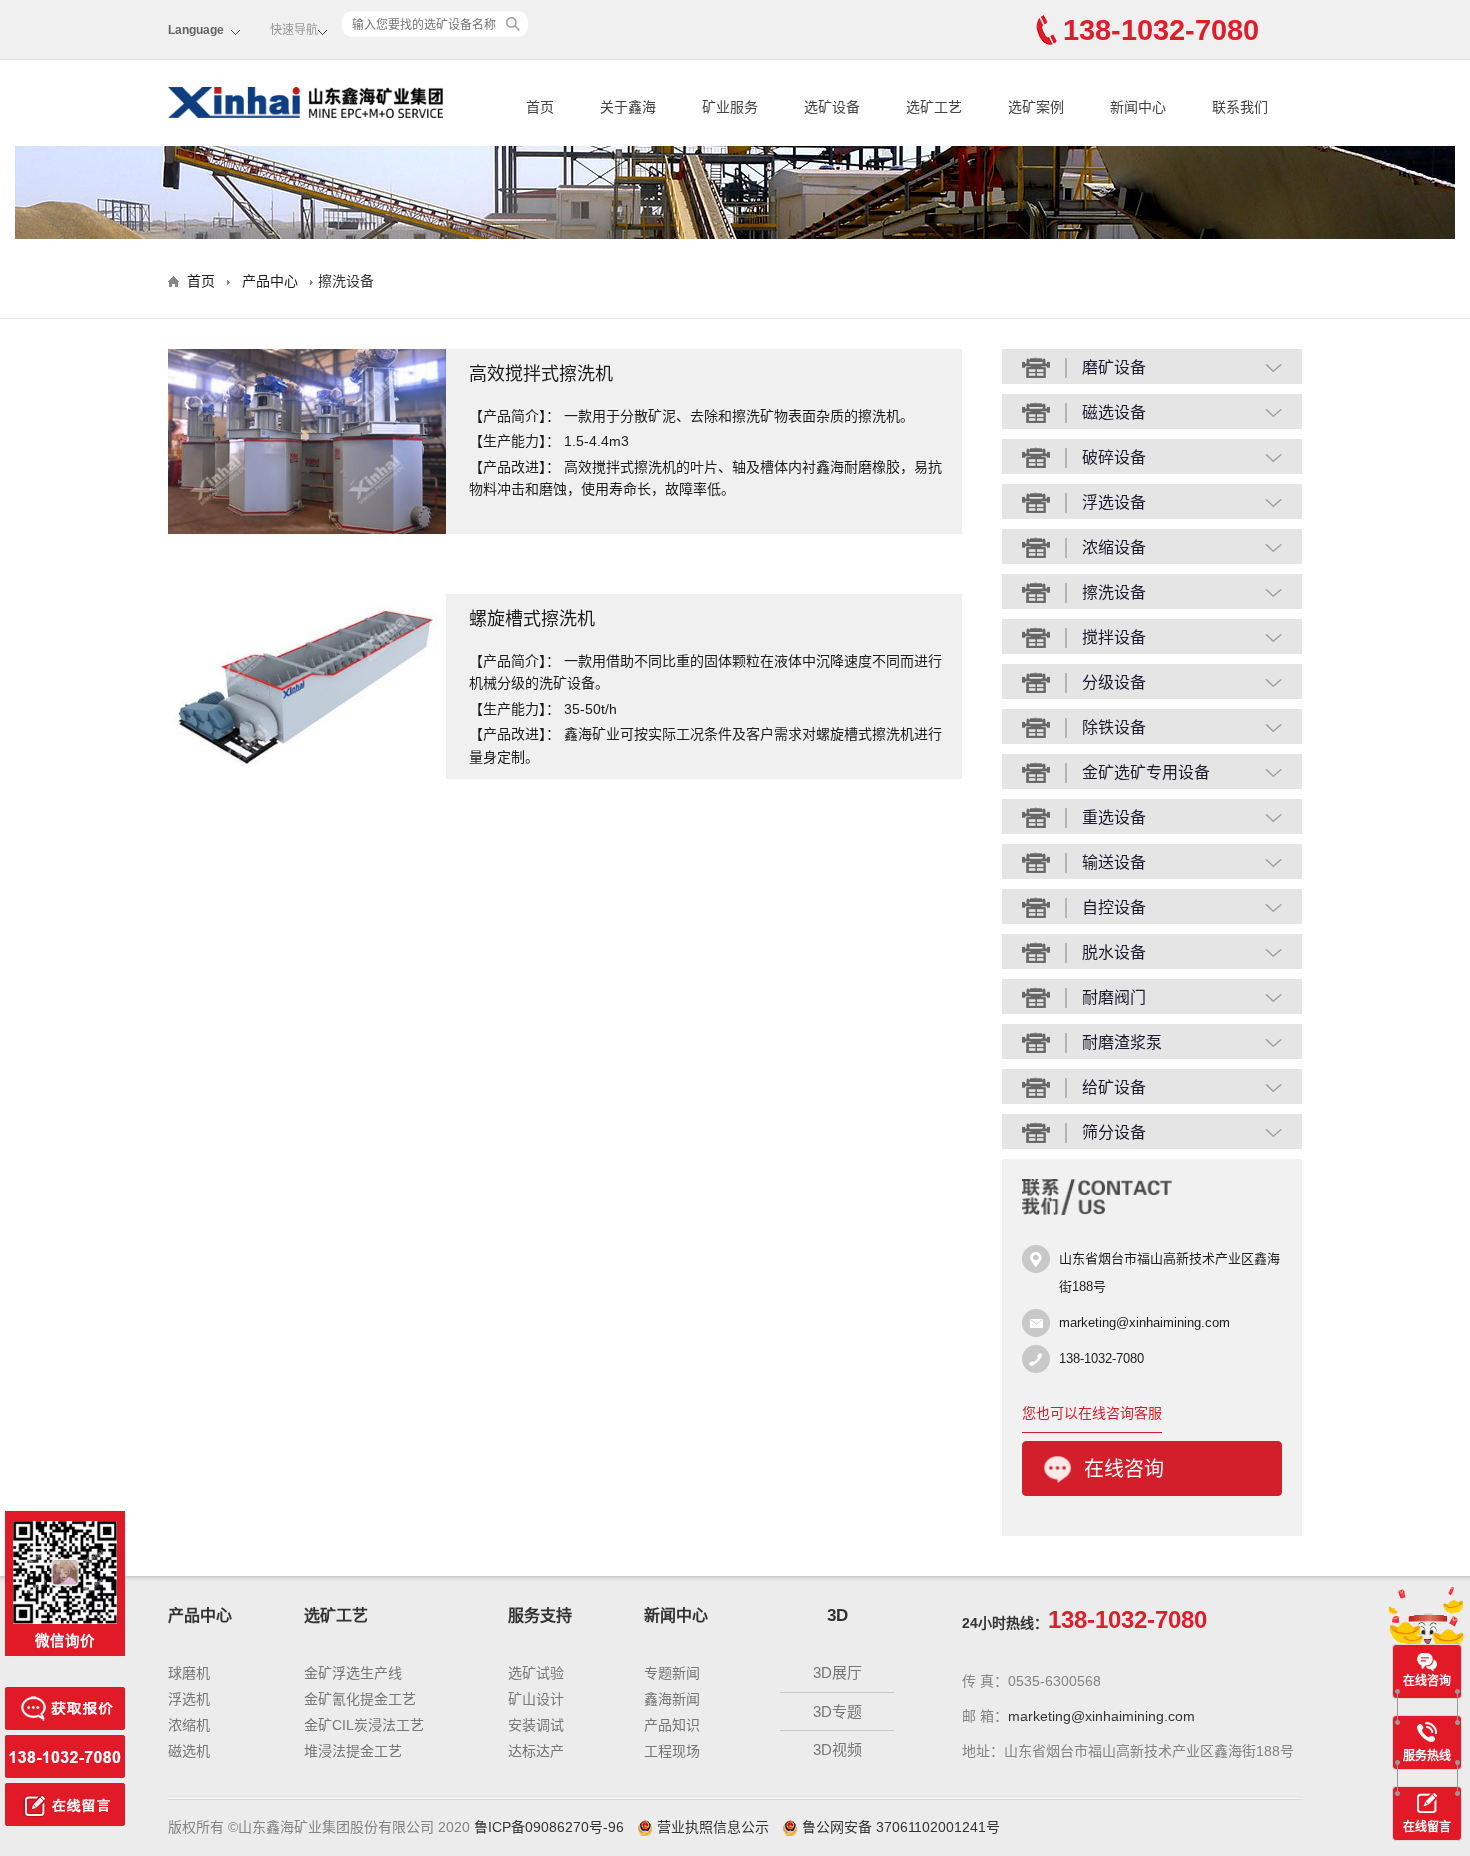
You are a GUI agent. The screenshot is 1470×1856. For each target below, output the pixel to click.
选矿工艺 (934, 107)
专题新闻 (672, 1673)
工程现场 (672, 1751)
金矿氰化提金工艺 (360, 1699)
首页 (540, 107)
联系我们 (1240, 107)
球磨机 (189, 1673)
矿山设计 (536, 1699)
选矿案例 (1036, 107)
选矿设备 (832, 107)
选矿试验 (536, 1673)
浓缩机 (189, 1725)
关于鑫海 (628, 107)
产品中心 (270, 281)
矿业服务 (730, 107)
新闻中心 (1138, 107)
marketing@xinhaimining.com (1144, 1322)
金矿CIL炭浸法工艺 (364, 1725)
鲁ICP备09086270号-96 (549, 1827)
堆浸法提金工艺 (353, 1751)
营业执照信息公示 (713, 1827)
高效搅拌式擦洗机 (541, 374)
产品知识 (672, 1725)
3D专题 (837, 1711)
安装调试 (536, 1725)
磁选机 (189, 1751)
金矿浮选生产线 (353, 1673)
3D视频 (837, 1749)
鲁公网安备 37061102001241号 (901, 1827)
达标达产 (536, 1751)
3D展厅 (837, 1672)
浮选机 (189, 1699)
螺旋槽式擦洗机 (532, 619)
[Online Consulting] (65, 1697)
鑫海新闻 (672, 1699)
